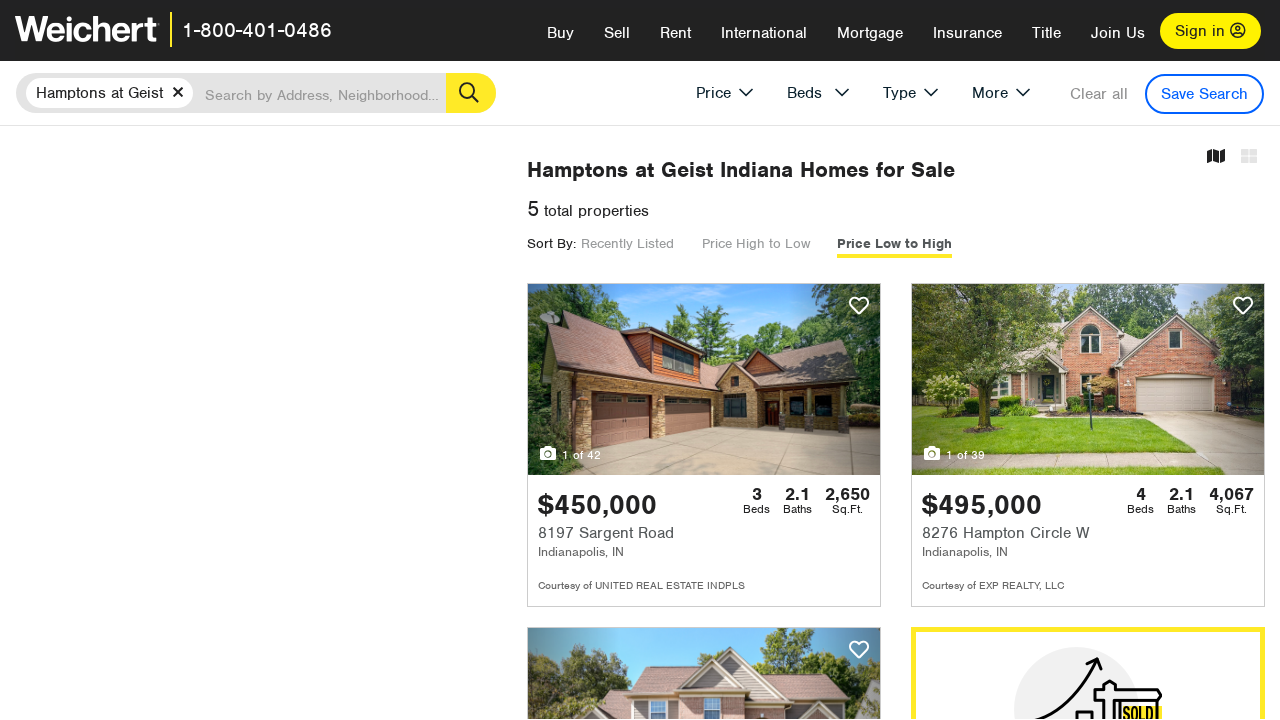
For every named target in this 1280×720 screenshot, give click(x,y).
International (764, 33)
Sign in (1202, 31)
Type (899, 93)
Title (1046, 33)
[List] (1249, 157)
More (990, 93)
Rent (675, 33)
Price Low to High (894, 243)
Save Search (1204, 94)
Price (713, 93)
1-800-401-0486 (257, 30)
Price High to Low (756, 243)
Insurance (967, 33)
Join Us (1118, 33)
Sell (617, 33)
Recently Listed (627, 243)
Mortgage (870, 33)
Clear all (1099, 94)
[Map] (1216, 157)
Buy (560, 33)
